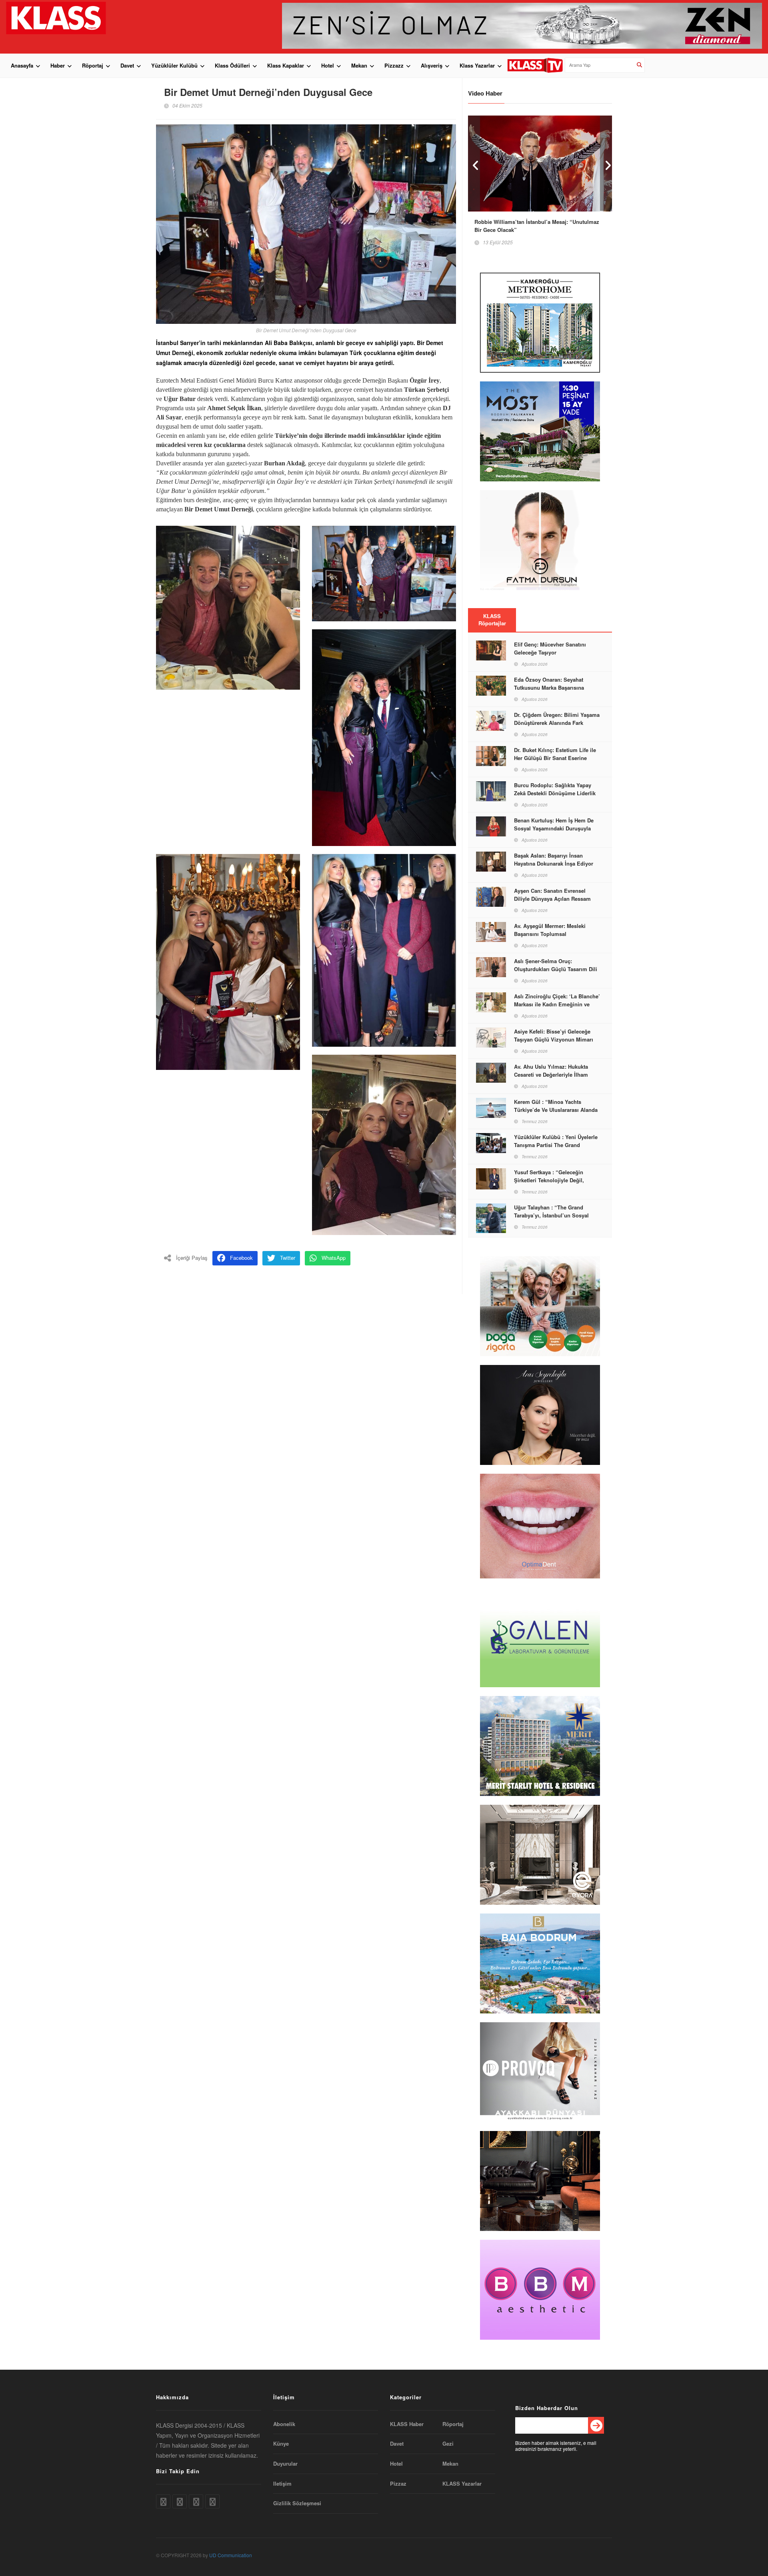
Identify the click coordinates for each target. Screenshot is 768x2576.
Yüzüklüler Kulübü (174, 65)
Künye (281, 2444)
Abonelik (284, 2424)
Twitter (288, 1258)
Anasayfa (22, 65)
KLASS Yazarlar (462, 2484)
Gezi (448, 2444)
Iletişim (282, 2484)
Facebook (241, 1258)
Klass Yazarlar (477, 65)
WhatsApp (334, 1258)
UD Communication (231, 2555)
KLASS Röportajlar (492, 620)
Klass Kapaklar (286, 65)
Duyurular (285, 2464)
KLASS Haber (407, 2424)
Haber (58, 65)
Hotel (328, 65)
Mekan (359, 65)
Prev (474, 163)
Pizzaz (398, 2484)
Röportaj (93, 65)
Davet (127, 65)
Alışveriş (432, 65)
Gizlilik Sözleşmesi (297, 2503)
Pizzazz (394, 65)
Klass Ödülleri (232, 65)
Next (606, 163)
